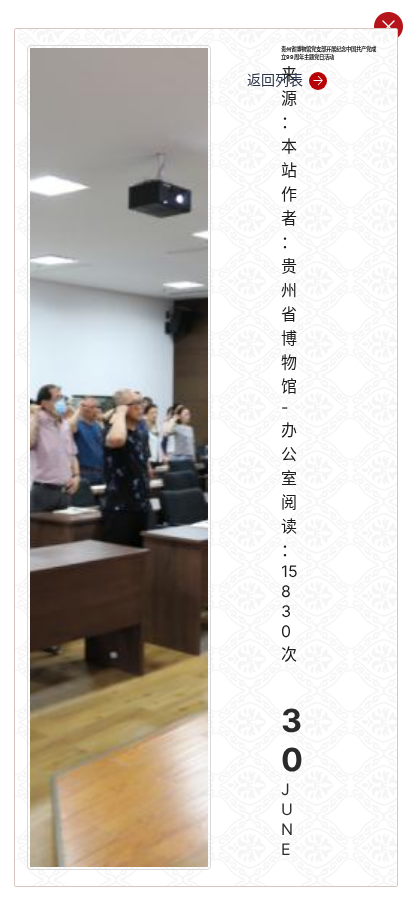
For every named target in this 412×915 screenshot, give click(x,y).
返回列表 (275, 79)
